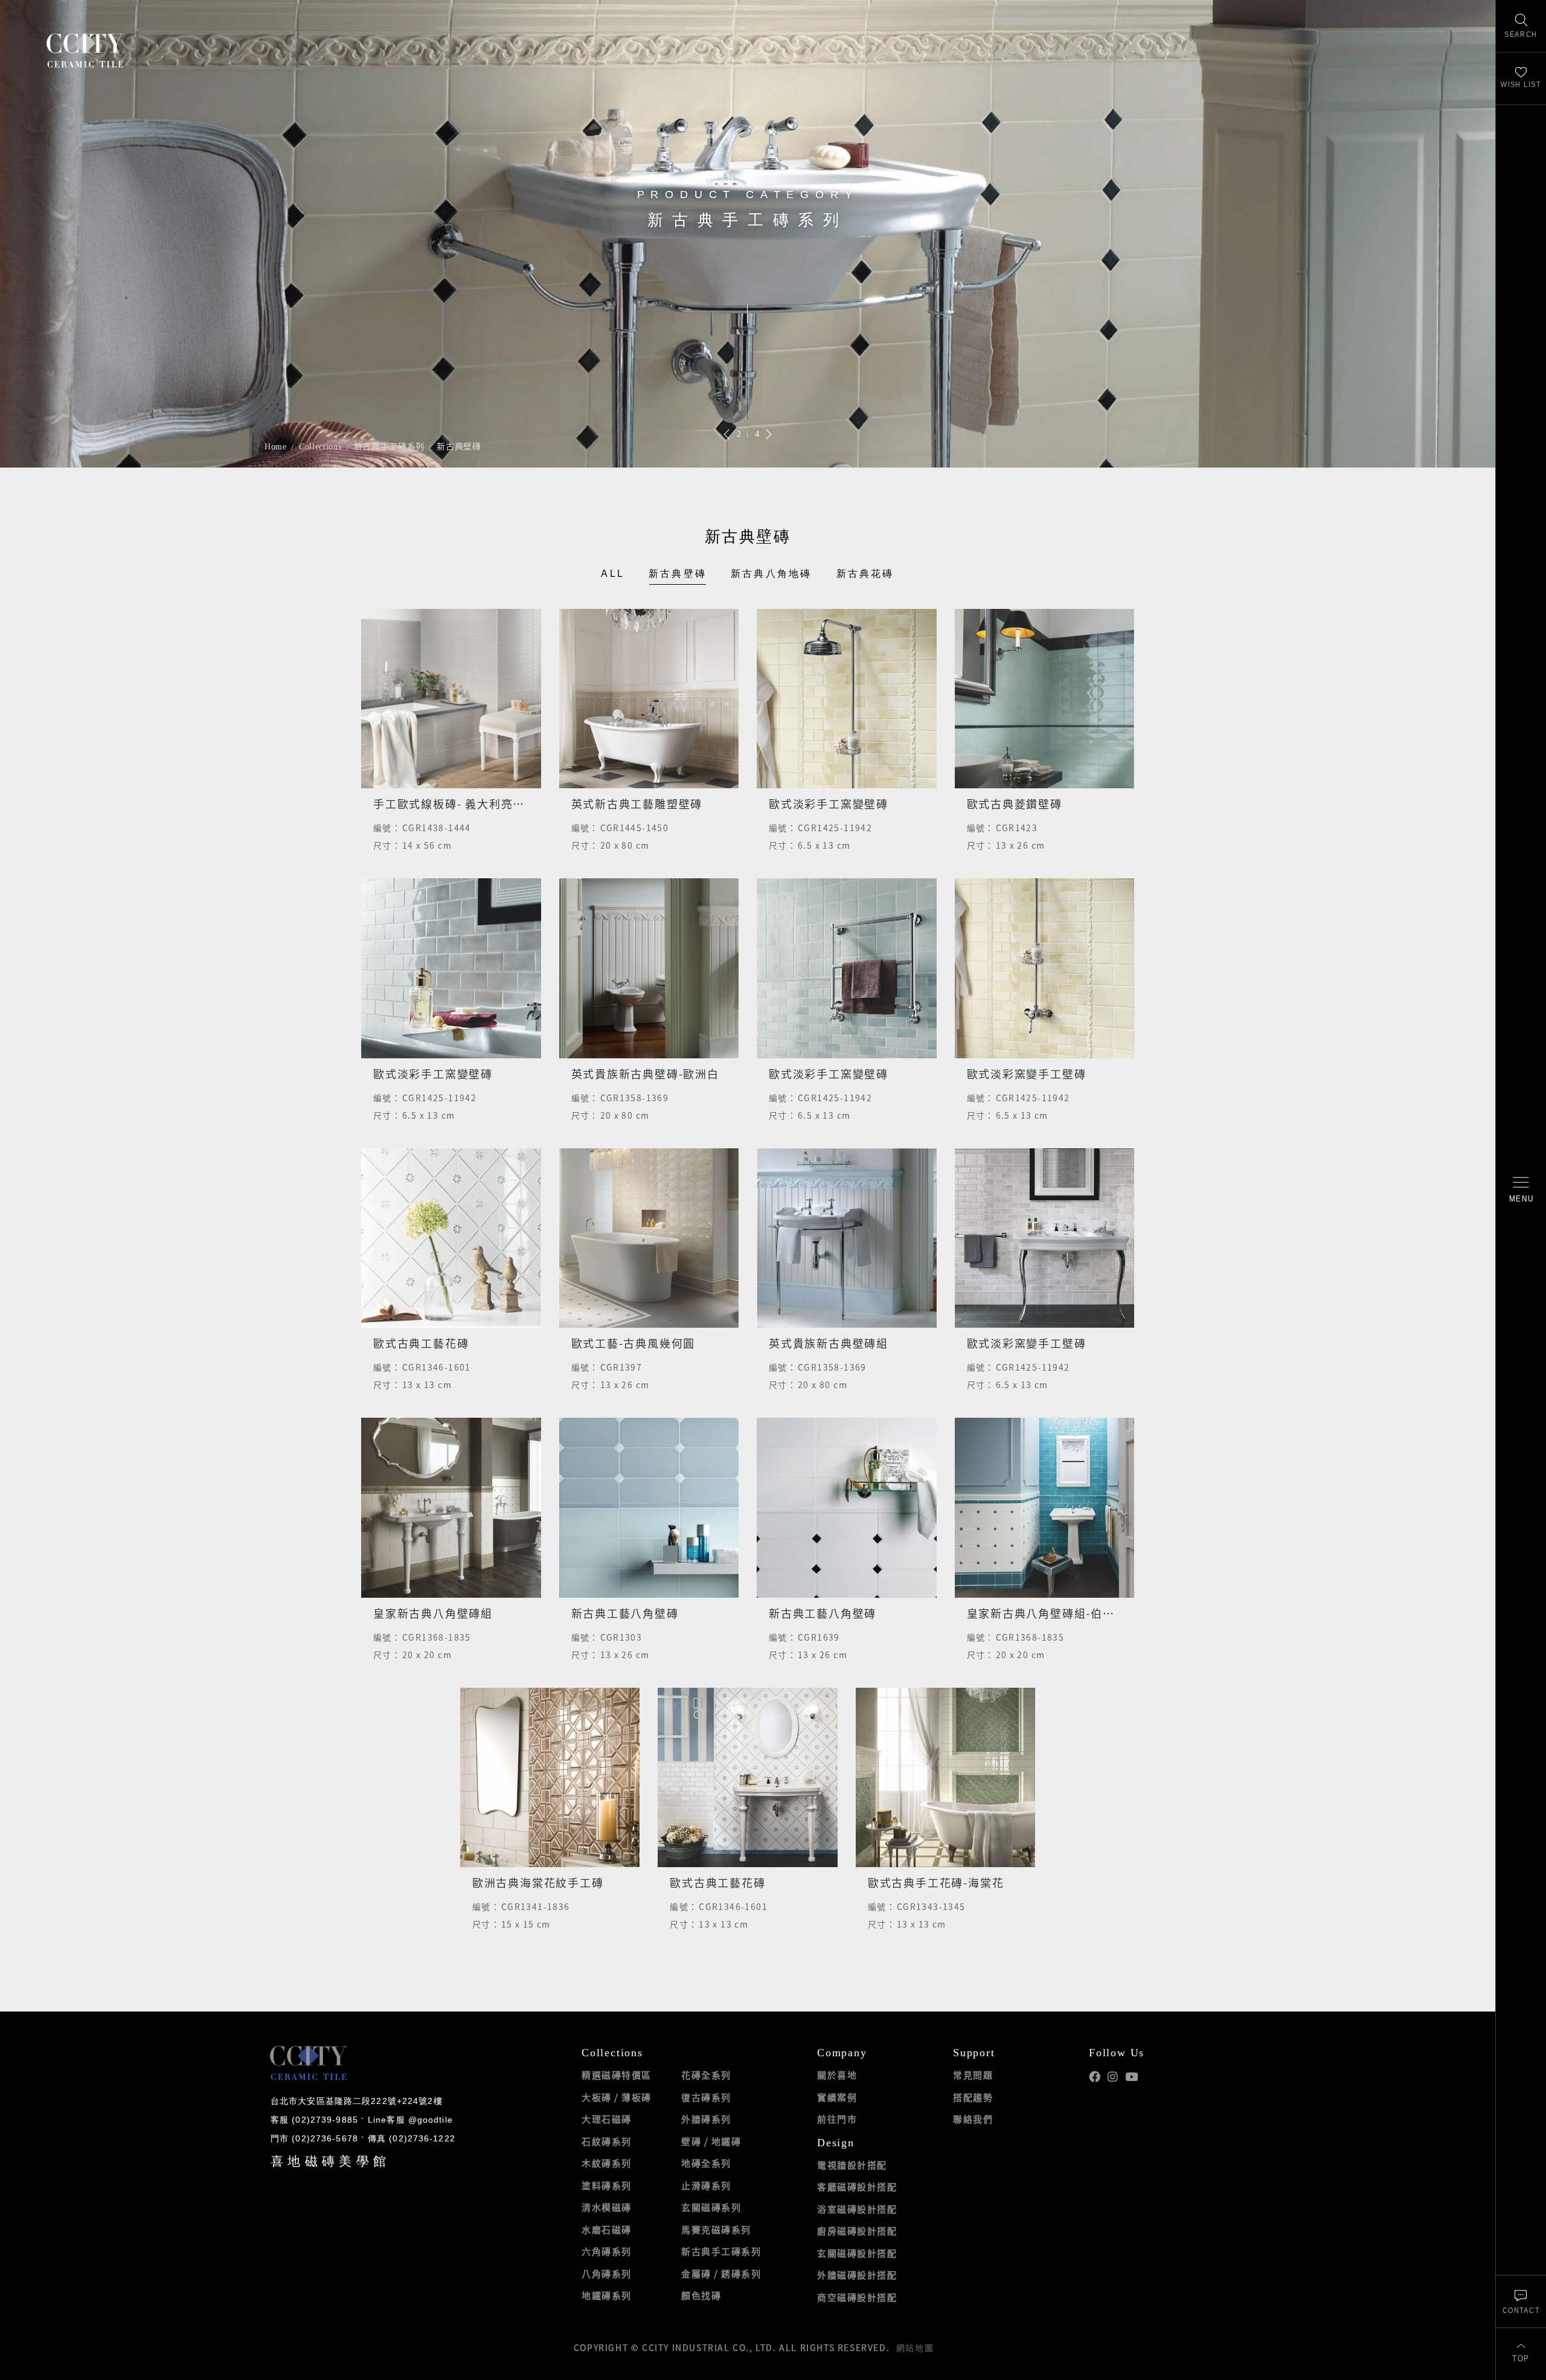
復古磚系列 (706, 2097)
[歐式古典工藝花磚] (451, 1238)
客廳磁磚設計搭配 (857, 2187)
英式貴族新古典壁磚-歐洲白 (645, 1074)
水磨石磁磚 (607, 2230)
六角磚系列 (607, 2251)
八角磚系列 (607, 2274)
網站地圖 (915, 2347)
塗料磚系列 (607, 2185)
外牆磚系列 (706, 2119)
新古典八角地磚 (771, 574)
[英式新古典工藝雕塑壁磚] (649, 699)
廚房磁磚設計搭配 (857, 2231)
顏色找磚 (701, 2295)
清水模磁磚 (607, 2207)
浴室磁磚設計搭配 (857, 2209)
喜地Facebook (1095, 2077)
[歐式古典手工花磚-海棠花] (946, 1778)
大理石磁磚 (607, 2119)
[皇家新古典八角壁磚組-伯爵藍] (1045, 1508)
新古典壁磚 (459, 447)
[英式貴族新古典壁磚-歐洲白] (649, 968)
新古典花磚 (865, 574)
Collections (320, 447)
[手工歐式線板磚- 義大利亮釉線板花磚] (451, 699)
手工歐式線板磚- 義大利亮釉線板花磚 (473, 804)
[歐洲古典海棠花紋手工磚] (550, 1778)
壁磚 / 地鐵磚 (711, 2141)
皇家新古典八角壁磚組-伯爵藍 (1047, 1613)
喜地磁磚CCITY (85, 50)
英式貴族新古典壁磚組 (829, 1343)
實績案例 (837, 2097)
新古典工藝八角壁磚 (625, 1613)
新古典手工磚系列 (390, 447)
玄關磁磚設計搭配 (857, 2253)
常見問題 (973, 2075)
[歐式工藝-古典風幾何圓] (649, 1238)
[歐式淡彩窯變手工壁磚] (1045, 968)
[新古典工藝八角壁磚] (649, 1508)
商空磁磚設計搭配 (857, 2297)
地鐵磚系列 (607, 2295)
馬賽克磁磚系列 (716, 2230)
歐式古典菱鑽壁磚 (1015, 804)
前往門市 (837, 2119)
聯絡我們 (973, 2119)
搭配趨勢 (973, 2097)
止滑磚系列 (706, 2185)
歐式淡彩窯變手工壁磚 (1027, 1074)
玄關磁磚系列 (711, 2207)
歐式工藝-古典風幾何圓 (633, 1343)
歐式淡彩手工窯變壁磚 (829, 804)
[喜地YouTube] (1131, 2077)
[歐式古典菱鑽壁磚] (1045, 699)
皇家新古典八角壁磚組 (433, 1613)
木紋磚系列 (607, 2163)
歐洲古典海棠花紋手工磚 (538, 1883)
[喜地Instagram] (1113, 2077)
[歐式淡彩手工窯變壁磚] (847, 699)
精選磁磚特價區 (617, 2075)
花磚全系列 (706, 2075)
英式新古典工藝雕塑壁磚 (637, 804)
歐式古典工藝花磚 (421, 1343)
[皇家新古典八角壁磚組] (451, 1508)
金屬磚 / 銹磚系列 (721, 2274)
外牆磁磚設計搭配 (857, 2275)
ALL (613, 574)
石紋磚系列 (607, 2141)
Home (276, 447)
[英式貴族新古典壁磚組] (847, 1238)
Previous (727, 434)
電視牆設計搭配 (852, 2165)
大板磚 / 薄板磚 (617, 2097)
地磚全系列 (706, 2163)
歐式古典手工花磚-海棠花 (936, 1883)
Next (768, 434)
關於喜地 (837, 2075)
